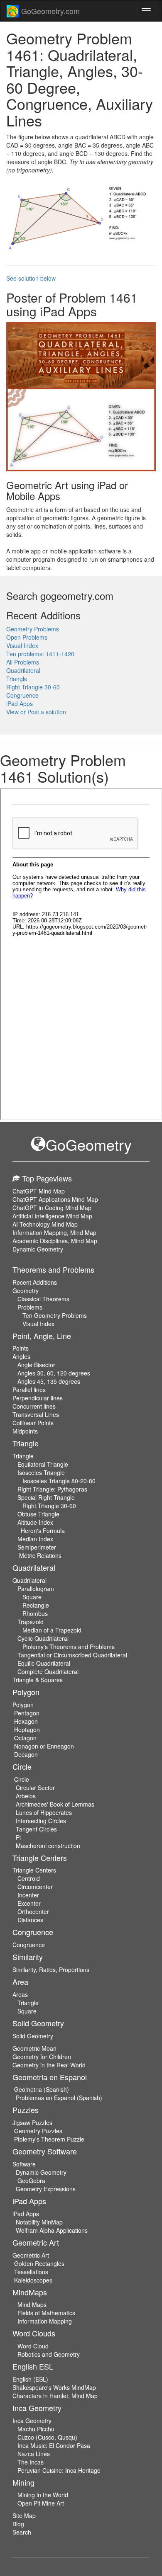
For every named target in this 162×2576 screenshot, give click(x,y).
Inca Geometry (32, 2421)
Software (24, 2164)
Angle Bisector (36, 1365)
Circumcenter (35, 1887)
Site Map (24, 2515)
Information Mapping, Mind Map (54, 1232)
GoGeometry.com (49, 11)
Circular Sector (35, 1788)
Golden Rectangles (39, 2263)
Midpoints (25, 1431)
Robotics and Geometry (49, 2354)
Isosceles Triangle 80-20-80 (59, 1481)
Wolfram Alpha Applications (52, 2230)
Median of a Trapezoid (52, 1630)
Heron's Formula (43, 1531)
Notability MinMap (39, 2222)
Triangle (17, 679)
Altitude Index (35, 1522)
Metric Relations (40, 1555)
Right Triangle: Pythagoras (52, 1489)
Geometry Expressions (46, 2189)
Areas (20, 1994)
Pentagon (27, 1713)
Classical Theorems (43, 1299)
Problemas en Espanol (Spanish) (59, 2098)
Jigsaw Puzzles (32, 2122)
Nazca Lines (34, 2454)
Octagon (25, 1738)
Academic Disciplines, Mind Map (55, 1241)
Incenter (28, 1895)
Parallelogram (36, 1589)
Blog (18, 2524)
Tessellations (31, 2272)
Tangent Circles (36, 1829)
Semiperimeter (37, 1547)
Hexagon (26, 1721)
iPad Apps (20, 703)
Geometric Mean (34, 2048)
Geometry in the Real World (49, 2065)
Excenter (29, 1903)
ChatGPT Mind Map (39, 1191)
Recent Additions (35, 1282)
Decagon (26, 1754)
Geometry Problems (33, 629)
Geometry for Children (42, 2057)
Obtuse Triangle (38, 1514)
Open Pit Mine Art (41, 2503)
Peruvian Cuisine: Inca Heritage (59, 2470)
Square (32, 1597)
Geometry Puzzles (38, 2131)
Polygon (23, 1705)
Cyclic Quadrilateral (43, 1638)
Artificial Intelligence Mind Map (52, 1216)
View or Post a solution (36, 712)
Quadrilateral (23, 670)
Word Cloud (33, 2346)
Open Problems (27, 637)
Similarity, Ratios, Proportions (51, 1970)
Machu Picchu (36, 2429)
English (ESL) (30, 2379)
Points (21, 1348)
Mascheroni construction (48, 1846)
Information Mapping (45, 2321)
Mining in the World (43, 2495)
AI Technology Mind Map (45, 1224)
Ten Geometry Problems (55, 1315)
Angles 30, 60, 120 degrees (54, 1373)
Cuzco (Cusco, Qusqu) (47, 2437)
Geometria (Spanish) (42, 2089)
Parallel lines (29, 1390)
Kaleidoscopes (33, 2280)
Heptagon (27, 1729)
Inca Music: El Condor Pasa (54, 2445)
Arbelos (26, 1796)
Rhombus (35, 1613)
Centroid (29, 1878)
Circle (22, 1779)
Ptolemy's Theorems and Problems (69, 1647)
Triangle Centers (34, 1870)
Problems (30, 1307)
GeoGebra (31, 2181)
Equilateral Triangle (43, 1464)
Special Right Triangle (46, 1497)
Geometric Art (31, 2255)
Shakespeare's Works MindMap (54, 2387)
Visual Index (22, 645)
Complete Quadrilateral (48, 1671)
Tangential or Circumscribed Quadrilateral (72, 1655)
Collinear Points (33, 1423)
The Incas (31, 2462)
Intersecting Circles (41, 1821)
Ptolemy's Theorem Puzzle (49, 2139)
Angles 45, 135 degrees (49, 1381)
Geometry (26, 1290)
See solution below (31, 278)
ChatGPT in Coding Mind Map (52, 1208)
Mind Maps (32, 2304)
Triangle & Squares (38, 1680)
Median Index (35, 1539)
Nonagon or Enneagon (44, 1746)
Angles (21, 1356)
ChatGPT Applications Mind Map (55, 1199)
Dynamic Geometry (38, 1249)
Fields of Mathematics (46, 2313)
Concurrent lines (34, 1406)
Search (22, 2532)
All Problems (23, 662)
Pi (18, 1837)
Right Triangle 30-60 (33, 687)
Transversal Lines (36, 1414)
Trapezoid (31, 1622)
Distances (30, 1920)
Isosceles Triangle (41, 1472)
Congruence (22, 695)
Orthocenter (33, 1911)
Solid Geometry (33, 2036)
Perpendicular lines (38, 1398)
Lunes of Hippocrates (44, 1812)
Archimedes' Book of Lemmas (55, 1804)
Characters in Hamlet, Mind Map (55, 2396)
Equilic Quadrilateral (44, 1663)
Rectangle (36, 1605)
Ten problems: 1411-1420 (40, 654)
